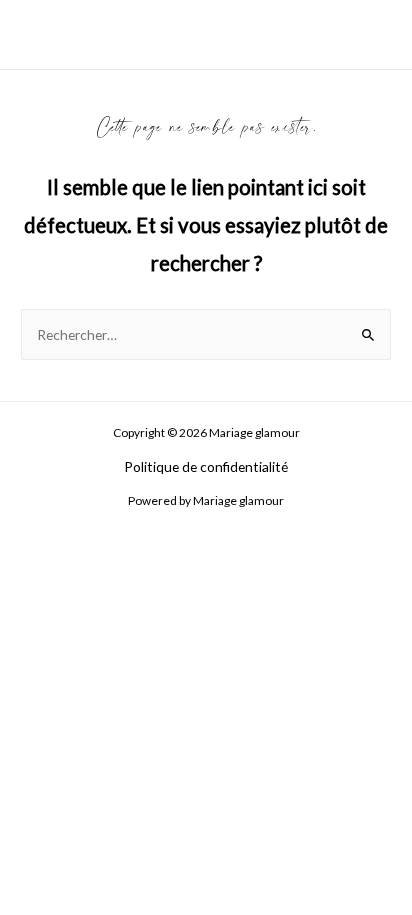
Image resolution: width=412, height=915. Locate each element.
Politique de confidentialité (206, 466)
